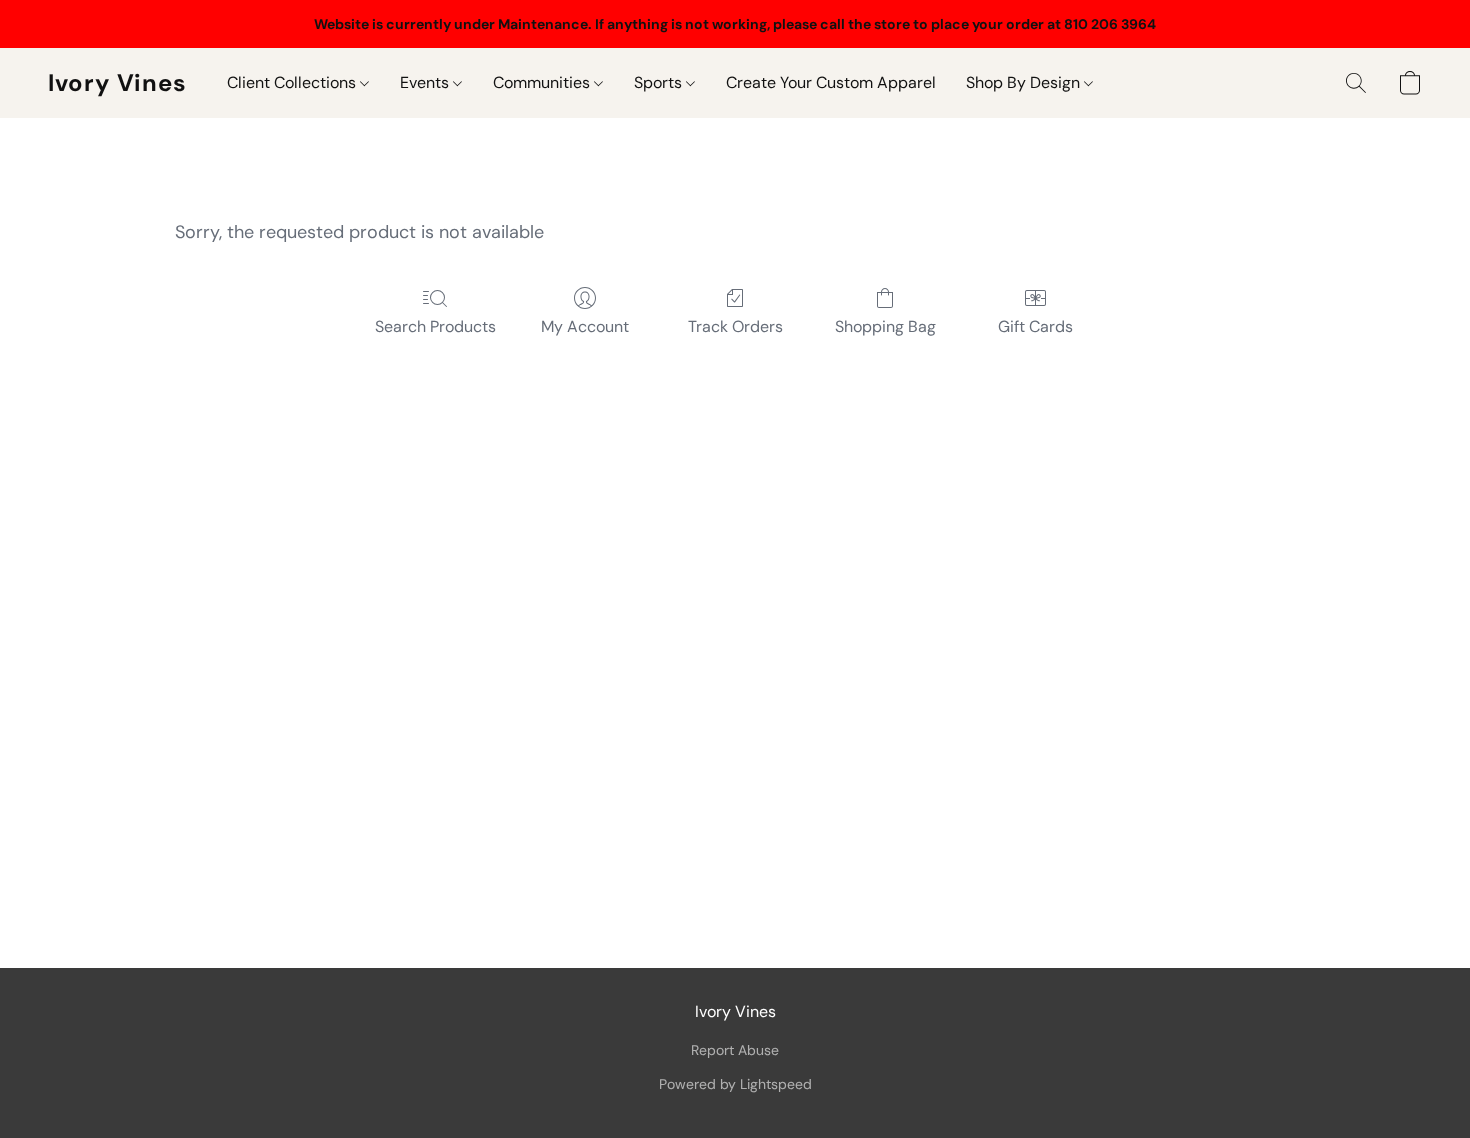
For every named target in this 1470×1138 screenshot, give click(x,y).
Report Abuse (735, 1050)
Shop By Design (1025, 82)
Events (426, 82)
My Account (585, 326)
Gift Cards (1035, 326)
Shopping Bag (885, 326)
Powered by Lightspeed (735, 1084)
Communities (543, 82)
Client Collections (293, 82)
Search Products (435, 326)
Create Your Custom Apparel (831, 82)
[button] (117, 83)
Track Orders (735, 326)
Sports (660, 82)
